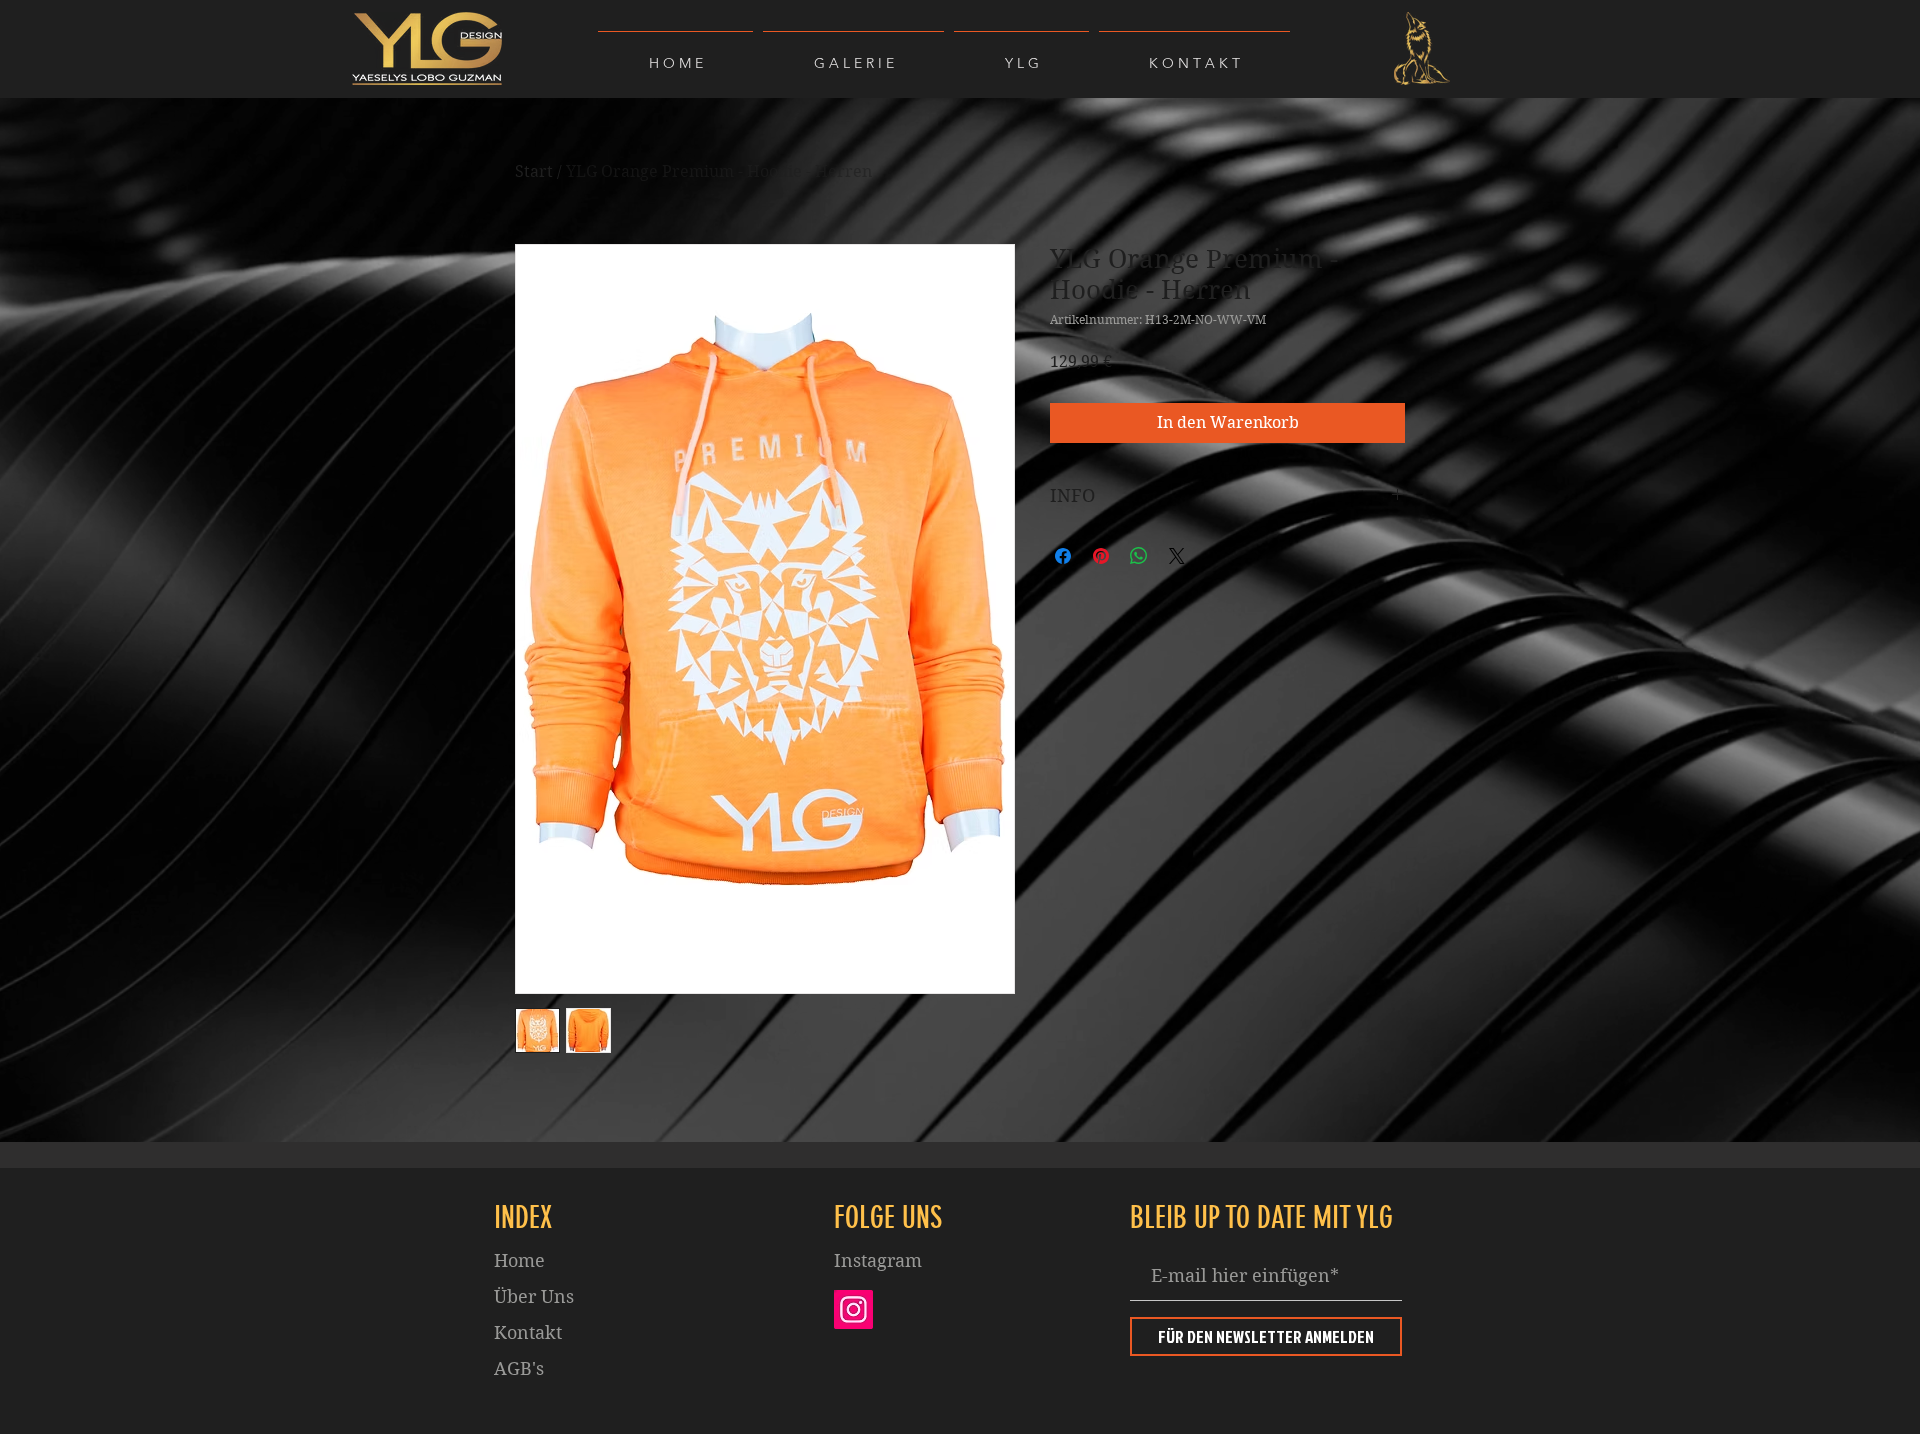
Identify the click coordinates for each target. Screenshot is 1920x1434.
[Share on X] (1177, 556)
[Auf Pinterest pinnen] (1101, 556)
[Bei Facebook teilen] (1063, 556)
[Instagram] (853, 1309)
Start (534, 171)
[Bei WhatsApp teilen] (1139, 556)
